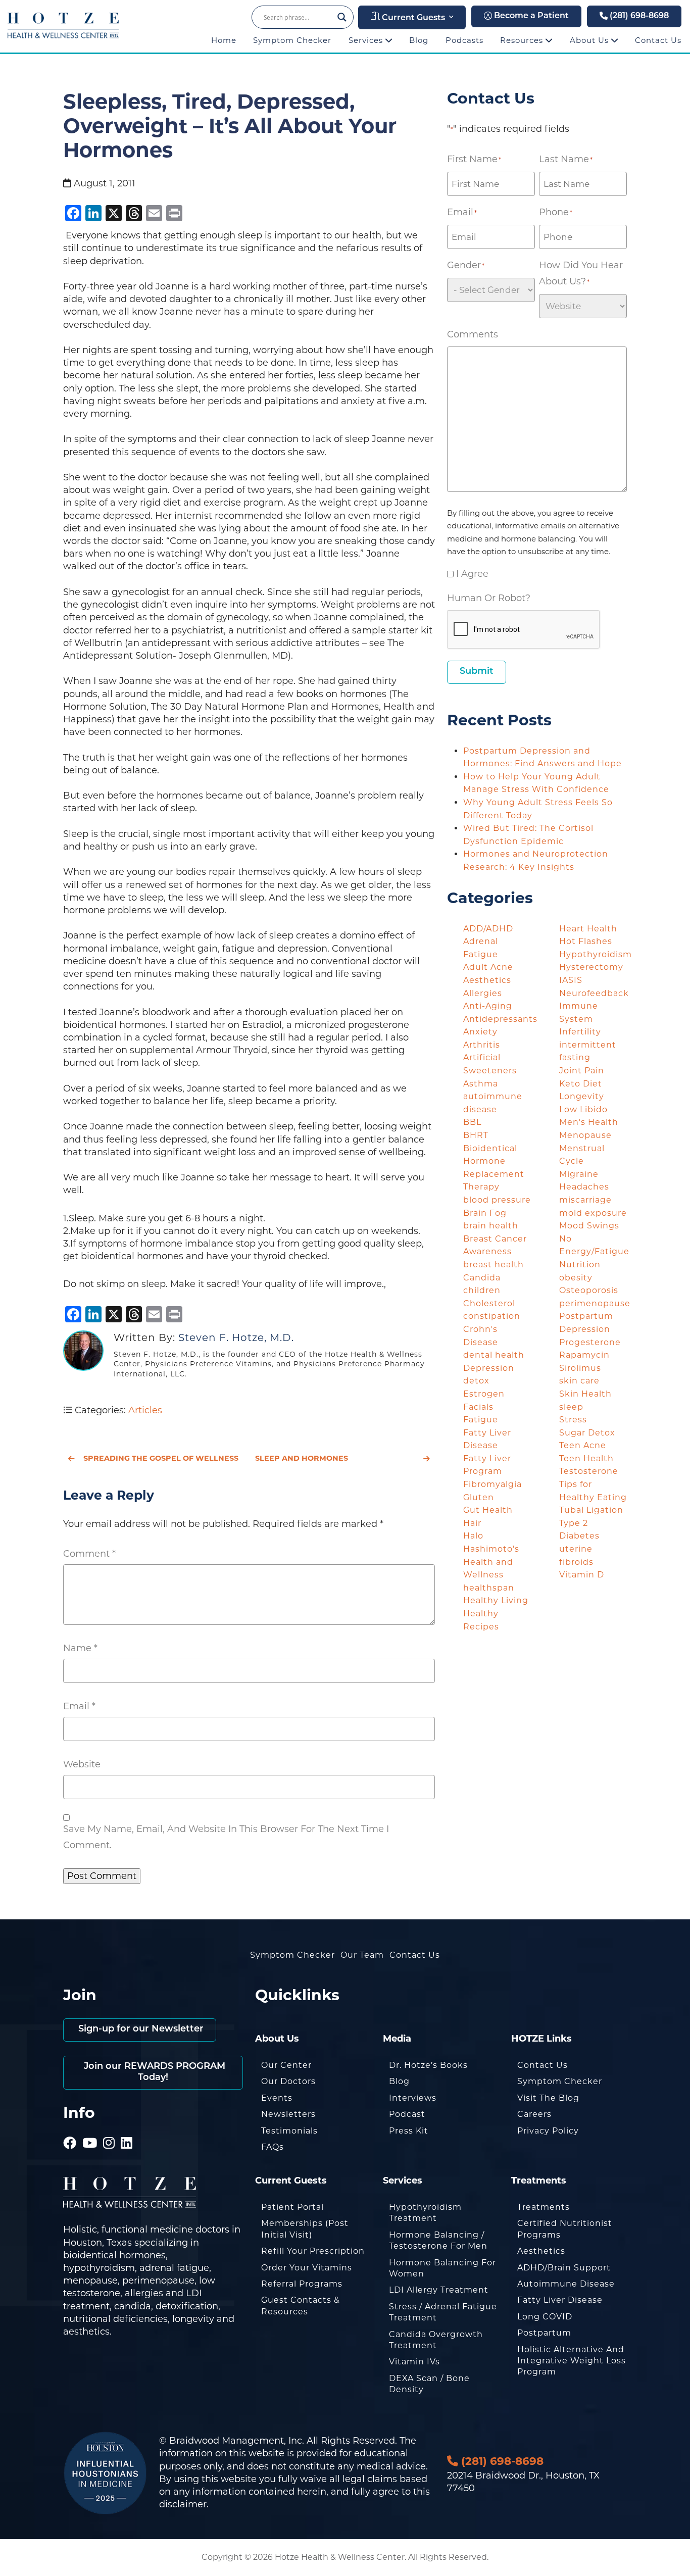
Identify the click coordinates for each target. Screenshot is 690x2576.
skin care (579, 1381)
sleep (571, 1407)
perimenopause (595, 1303)
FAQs (273, 2147)
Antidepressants (500, 1019)
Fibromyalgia (492, 1484)
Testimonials (289, 2131)
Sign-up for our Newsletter (140, 2029)
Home (224, 40)
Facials (478, 1407)
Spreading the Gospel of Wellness (161, 1458)
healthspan (489, 1588)
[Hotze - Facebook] (70, 2129)
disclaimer (183, 2504)
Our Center (286, 2065)
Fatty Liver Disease (560, 2300)
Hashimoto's (491, 1549)
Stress (573, 1420)
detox (476, 1381)
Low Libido (583, 1109)
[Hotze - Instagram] (109, 2129)
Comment (89, 1554)
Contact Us (658, 40)
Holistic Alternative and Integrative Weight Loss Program (572, 2361)
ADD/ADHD (488, 929)
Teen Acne (583, 1445)
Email (79, 1706)
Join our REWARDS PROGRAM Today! (153, 2072)
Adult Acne (488, 967)
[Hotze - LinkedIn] (127, 2129)
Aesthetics (487, 980)
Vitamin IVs (414, 2362)
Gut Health (488, 1510)
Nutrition (580, 1265)
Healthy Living (496, 1600)
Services (367, 40)
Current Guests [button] (412, 18)
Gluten (479, 1497)
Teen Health (586, 1458)
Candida (482, 1278)
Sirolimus (580, 1368)
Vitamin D (582, 1575)
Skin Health (585, 1394)
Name (80, 1648)
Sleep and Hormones (302, 1458)
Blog (419, 40)
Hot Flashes (586, 941)
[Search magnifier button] (342, 17)
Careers (534, 2114)
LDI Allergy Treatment (439, 2290)
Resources (523, 40)
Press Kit (409, 2131)
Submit (477, 672)
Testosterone (589, 1471)
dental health (494, 1355)
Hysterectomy (591, 967)
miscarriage (585, 1200)
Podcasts (464, 40)
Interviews (413, 2098)
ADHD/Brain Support (564, 2268)
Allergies (483, 993)
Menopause (585, 1135)
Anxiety (480, 1032)
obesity (576, 1278)
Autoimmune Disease (566, 2284)
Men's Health (589, 1122)
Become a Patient (530, 16)
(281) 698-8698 (638, 16)
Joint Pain (582, 1071)
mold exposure (593, 1213)
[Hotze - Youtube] (90, 2129)
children (482, 1290)
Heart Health (588, 929)
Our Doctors (288, 2081)
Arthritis (482, 1045)
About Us (590, 40)
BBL (472, 1122)
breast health (494, 1265)
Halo (473, 1536)
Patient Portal (292, 2207)
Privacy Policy (548, 2131)
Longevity (582, 1096)
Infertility (580, 1032)
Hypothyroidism (596, 954)
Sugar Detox (587, 1433)
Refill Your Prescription (313, 2251)
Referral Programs (302, 2284)
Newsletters (288, 2114)
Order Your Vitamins (307, 2268)
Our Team (362, 1955)
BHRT (476, 1135)
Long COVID (545, 2317)
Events (277, 2098)
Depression (489, 1368)
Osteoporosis (589, 1290)
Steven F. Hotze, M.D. (236, 1337)
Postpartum (544, 2333)
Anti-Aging (488, 1006)
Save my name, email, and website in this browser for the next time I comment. (226, 1837)
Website (82, 1764)
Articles (145, 1410)
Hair (472, 1523)
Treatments (544, 2207)
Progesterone (590, 1342)
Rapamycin (584, 1355)
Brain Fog (485, 1213)
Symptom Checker (292, 40)
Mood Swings (589, 1226)
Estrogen (484, 1394)
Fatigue (481, 1420)
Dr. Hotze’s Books (428, 2065)
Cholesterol (489, 1303)
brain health (491, 1226)
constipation (492, 1316)
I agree (472, 574)
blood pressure (497, 1200)
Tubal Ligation (591, 1510)
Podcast (407, 2114)
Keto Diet (581, 1084)
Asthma (481, 1084)
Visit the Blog (548, 2098)
